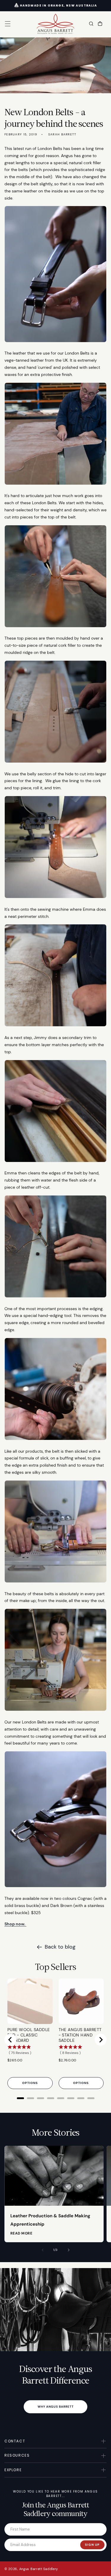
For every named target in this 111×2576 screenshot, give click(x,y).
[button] (8, 24)
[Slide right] (69, 2250)
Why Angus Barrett (56, 2407)
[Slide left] (43, 2250)
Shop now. (15, 1924)
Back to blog (60, 1947)
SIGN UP (92, 2545)
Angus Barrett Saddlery (39, 2569)
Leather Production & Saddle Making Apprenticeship (50, 2220)
